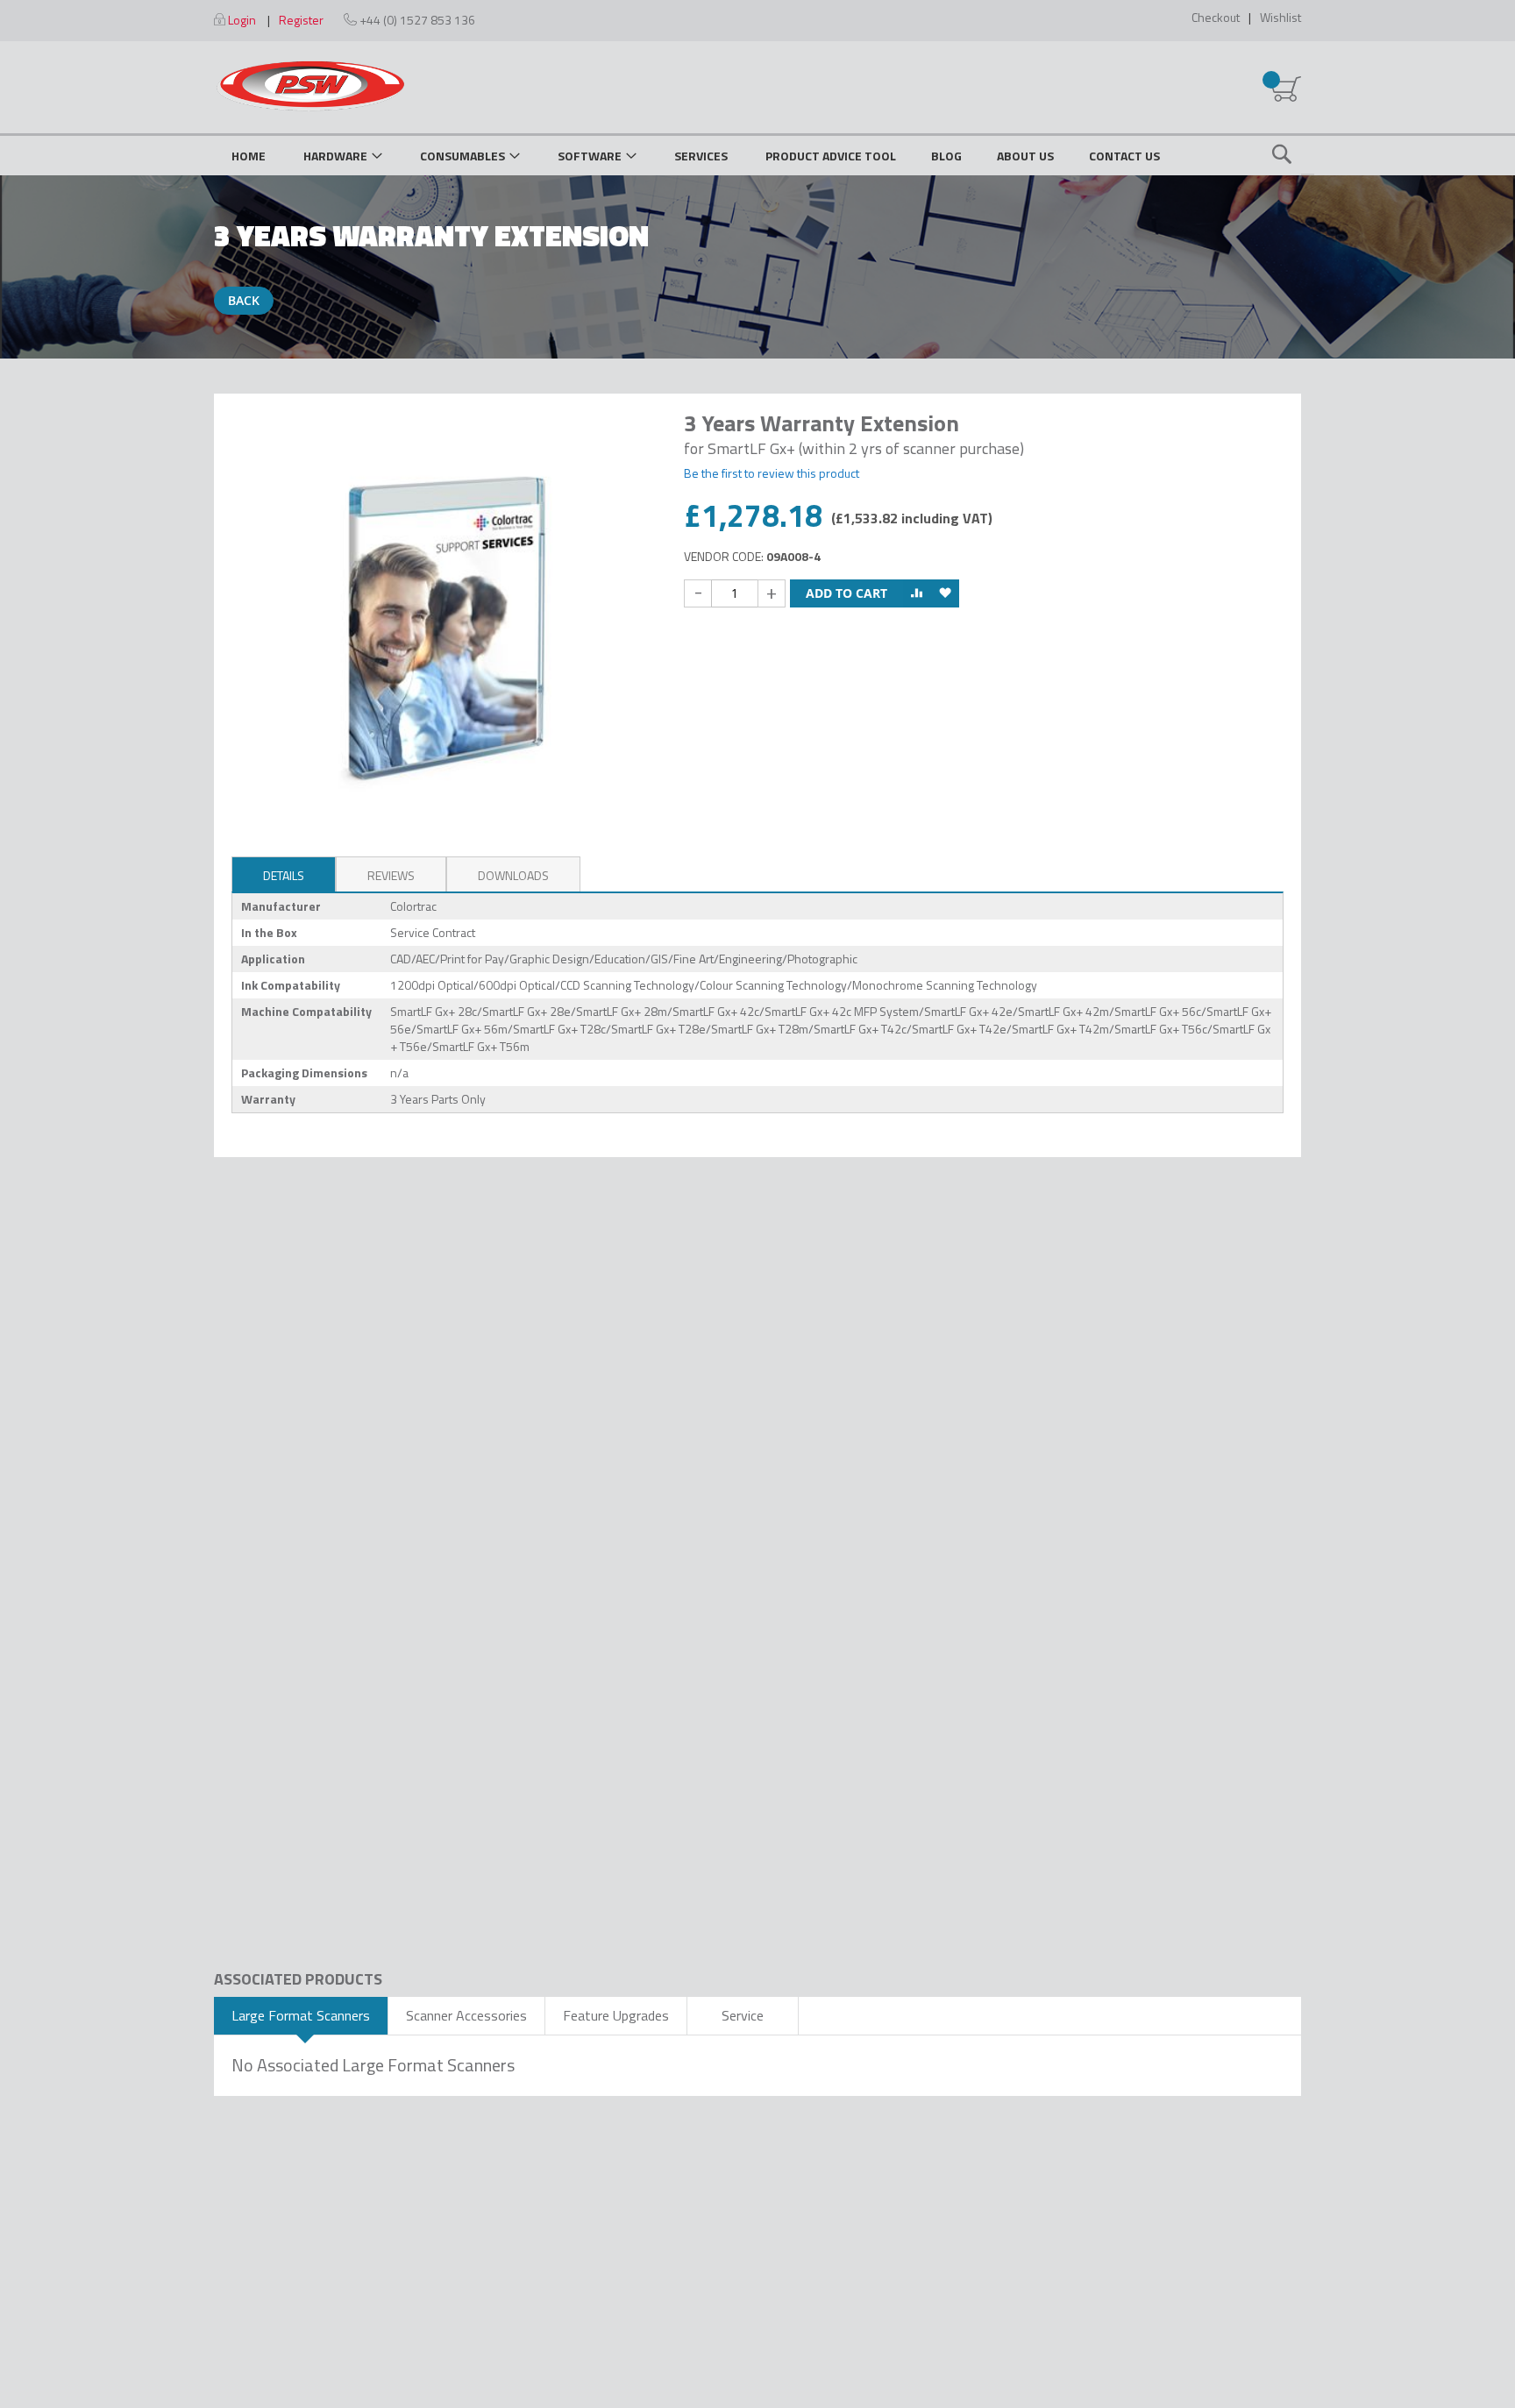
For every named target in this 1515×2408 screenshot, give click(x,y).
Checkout (1216, 17)
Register (301, 20)
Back (244, 300)
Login (242, 20)
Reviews (391, 875)
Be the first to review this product (772, 473)
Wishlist (1280, 17)
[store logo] (310, 86)
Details (284, 875)
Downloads (513, 875)
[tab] (284, 874)
